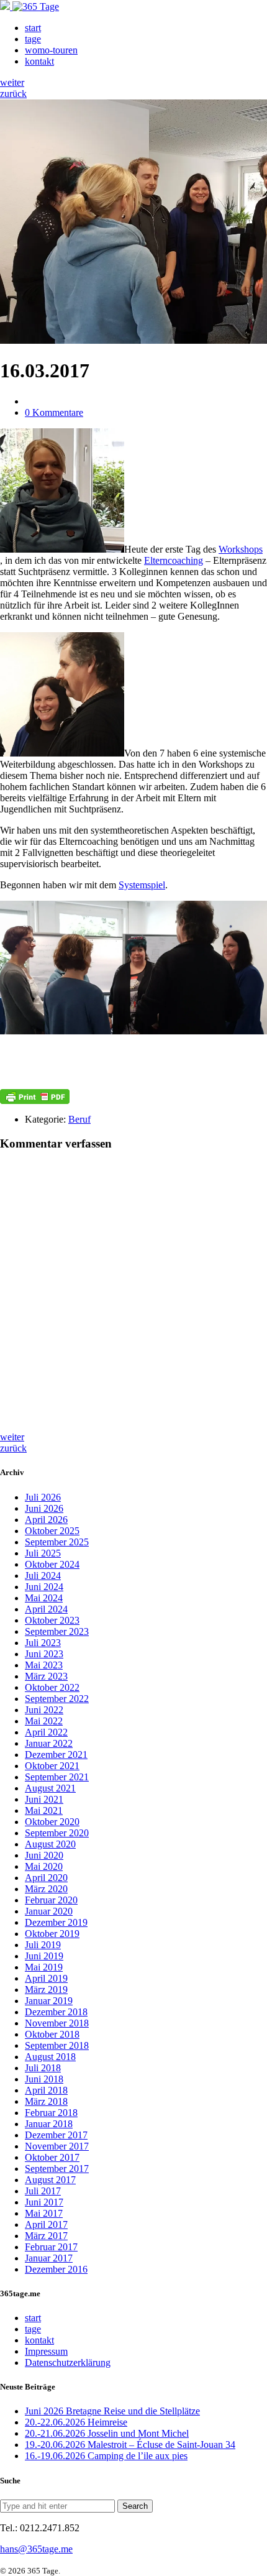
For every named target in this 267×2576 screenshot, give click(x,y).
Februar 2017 (51, 2247)
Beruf (79, 1119)
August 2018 (50, 2057)
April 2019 (46, 1978)
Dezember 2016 (56, 2269)
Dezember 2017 (56, 2135)
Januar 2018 (49, 2124)
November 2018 (57, 2023)
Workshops (241, 549)
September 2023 (57, 1631)
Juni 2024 (44, 1587)
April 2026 (46, 1520)
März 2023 (46, 1676)
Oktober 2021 (52, 1766)
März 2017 (46, 2236)
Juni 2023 (44, 1654)
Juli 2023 (43, 1643)
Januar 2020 (49, 1911)
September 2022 (57, 1699)
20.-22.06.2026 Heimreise (76, 2422)
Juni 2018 (44, 2079)
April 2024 (46, 1609)
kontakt (39, 61)
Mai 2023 (44, 1665)
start (33, 28)
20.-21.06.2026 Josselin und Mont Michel (107, 2433)
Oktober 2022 (52, 1687)
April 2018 (46, 2090)
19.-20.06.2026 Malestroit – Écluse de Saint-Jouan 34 (130, 2445)
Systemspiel (142, 885)
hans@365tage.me (36, 2549)
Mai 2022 (44, 1721)
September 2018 (57, 2045)
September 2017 (57, 2169)
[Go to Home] (29, 7)
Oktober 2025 (52, 1531)
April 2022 (46, 1732)
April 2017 (46, 2224)
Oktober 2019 (52, 1934)
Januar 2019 (49, 2001)
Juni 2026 (44, 1508)
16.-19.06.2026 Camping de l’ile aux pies (106, 2456)
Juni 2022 (44, 1710)
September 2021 (57, 1777)
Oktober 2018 (52, 2034)
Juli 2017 (43, 2191)
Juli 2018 (43, 2068)
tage (33, 39)
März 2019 (46, 1989)
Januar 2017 (49, 2258)
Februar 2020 (51, 1900)
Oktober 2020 (52, 1822)
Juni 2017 (44, 2202)
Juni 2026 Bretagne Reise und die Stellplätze (112, 2411)
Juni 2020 (44, 1855)
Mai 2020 (44, 1866)
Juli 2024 (43, 1575)
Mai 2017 (44, 2213)
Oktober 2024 (52, 1564)
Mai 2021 (44, 1810)
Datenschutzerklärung (68, 2362)
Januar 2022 (49, 1743)
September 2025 (57, 1542)
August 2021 (50, 1788)
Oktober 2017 (52, 2157)
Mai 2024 (44, 1598)
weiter (12, 82)
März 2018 (46, 2101)
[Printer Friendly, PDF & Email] (35, 1097)
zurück (13, 94)
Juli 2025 (43, 1553)
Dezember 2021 (56, 1755)
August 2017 (50, 2180)
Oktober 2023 (52, 1620)
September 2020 (57, 1833)
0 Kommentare (54, 412)
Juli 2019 (43, 1945)
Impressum (46, 2351)
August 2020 (50, 1844)
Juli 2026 (43, 1497)
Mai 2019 (44, 1967)
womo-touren (51, 50)
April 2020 (46, 1878)
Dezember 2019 (56, 1922)
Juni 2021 (44, 1799)
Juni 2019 (44, 1956)
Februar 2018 (51, 2113)
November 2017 (57, 2146)
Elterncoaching (174, 560)
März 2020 (46, 1889)
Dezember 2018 (56, 2012)
